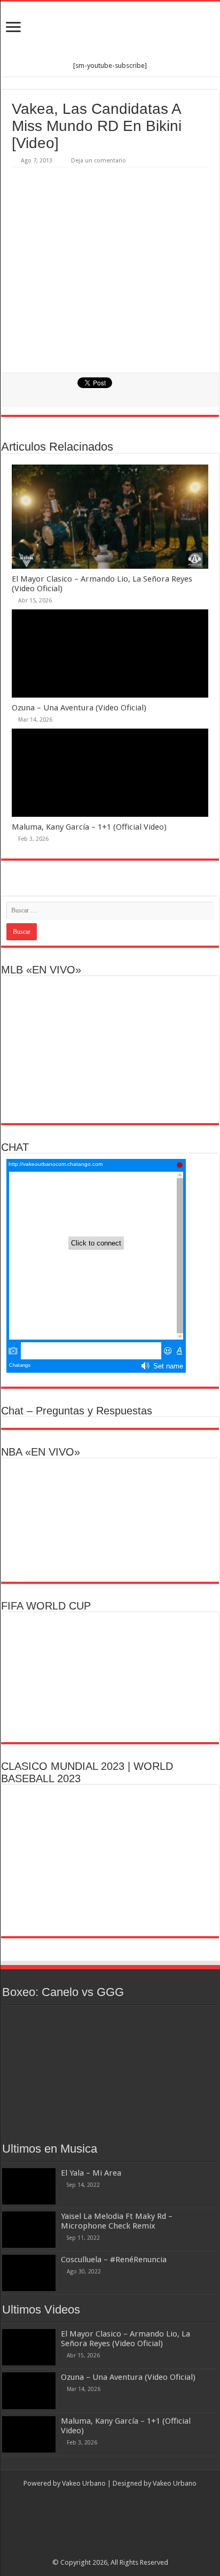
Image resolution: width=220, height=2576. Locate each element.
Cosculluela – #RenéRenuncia (114, 2260)
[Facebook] (95, 2550)
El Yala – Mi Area (91, 2173)
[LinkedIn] (115, 2550)
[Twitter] (105, 2550)
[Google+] (85, 2550)
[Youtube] (125, 2550)
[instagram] (135, 2550)
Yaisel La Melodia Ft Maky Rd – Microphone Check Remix (117, 2221)
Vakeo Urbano (175, 2483)
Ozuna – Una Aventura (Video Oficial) (79, 708)
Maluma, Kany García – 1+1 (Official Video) (89, 827)
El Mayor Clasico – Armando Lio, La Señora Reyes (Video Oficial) (125, 2339)
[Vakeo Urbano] (110, 32)
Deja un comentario (99, 161)
